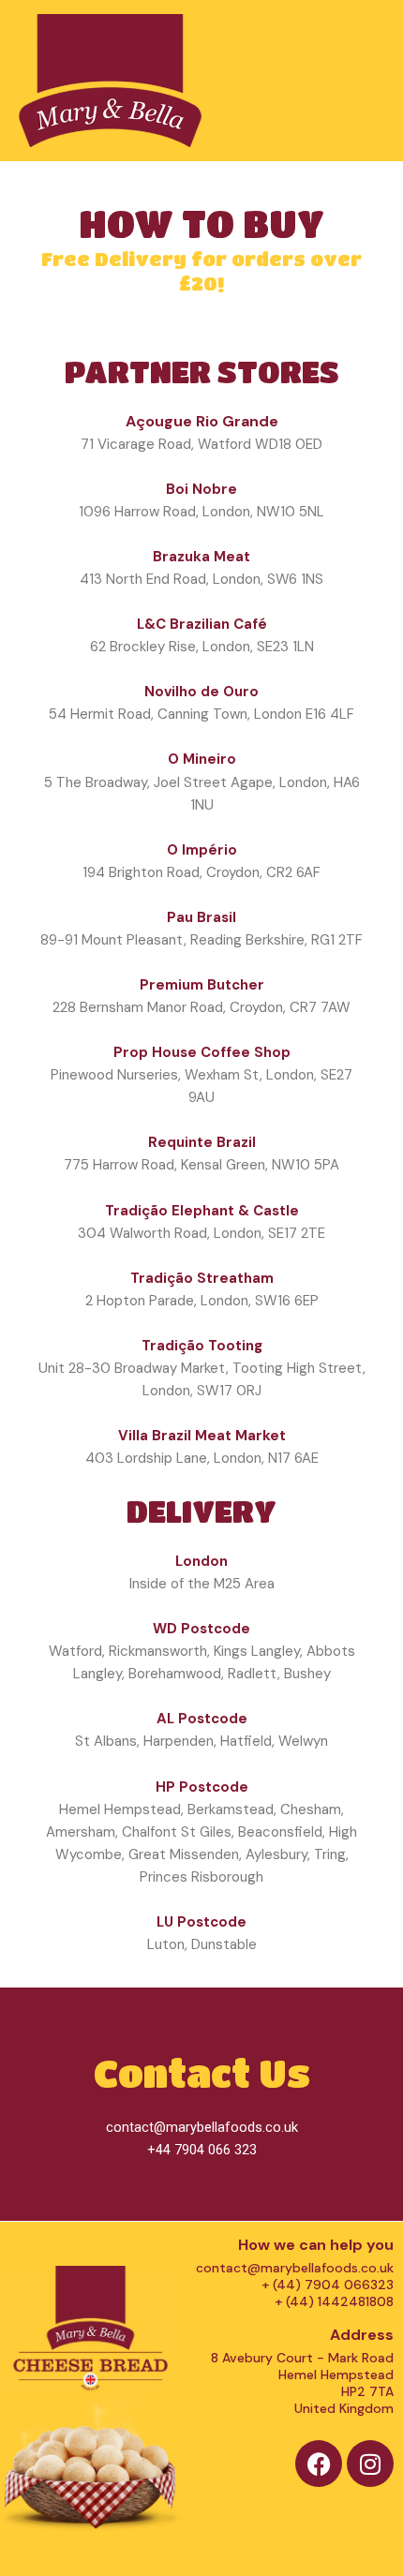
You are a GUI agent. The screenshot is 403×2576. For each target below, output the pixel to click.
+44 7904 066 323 (202, 2150)
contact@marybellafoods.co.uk (202, 2127)
